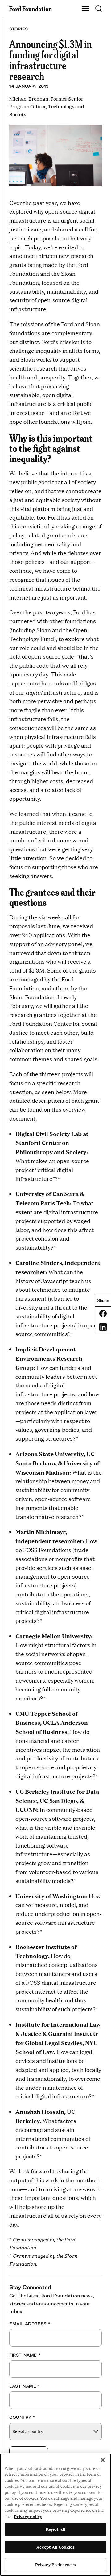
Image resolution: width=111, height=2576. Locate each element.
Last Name (25, 2386)
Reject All (55, 2529)
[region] (55, 2515)
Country (22, 2417)
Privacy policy (28, 2516)
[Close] (103, 2460)
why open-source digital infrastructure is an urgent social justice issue (52, 220)
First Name (25, 2355)
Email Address (30, 2324)
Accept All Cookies (55, 2547)
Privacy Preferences (55, 2564)
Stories (18, 29)
